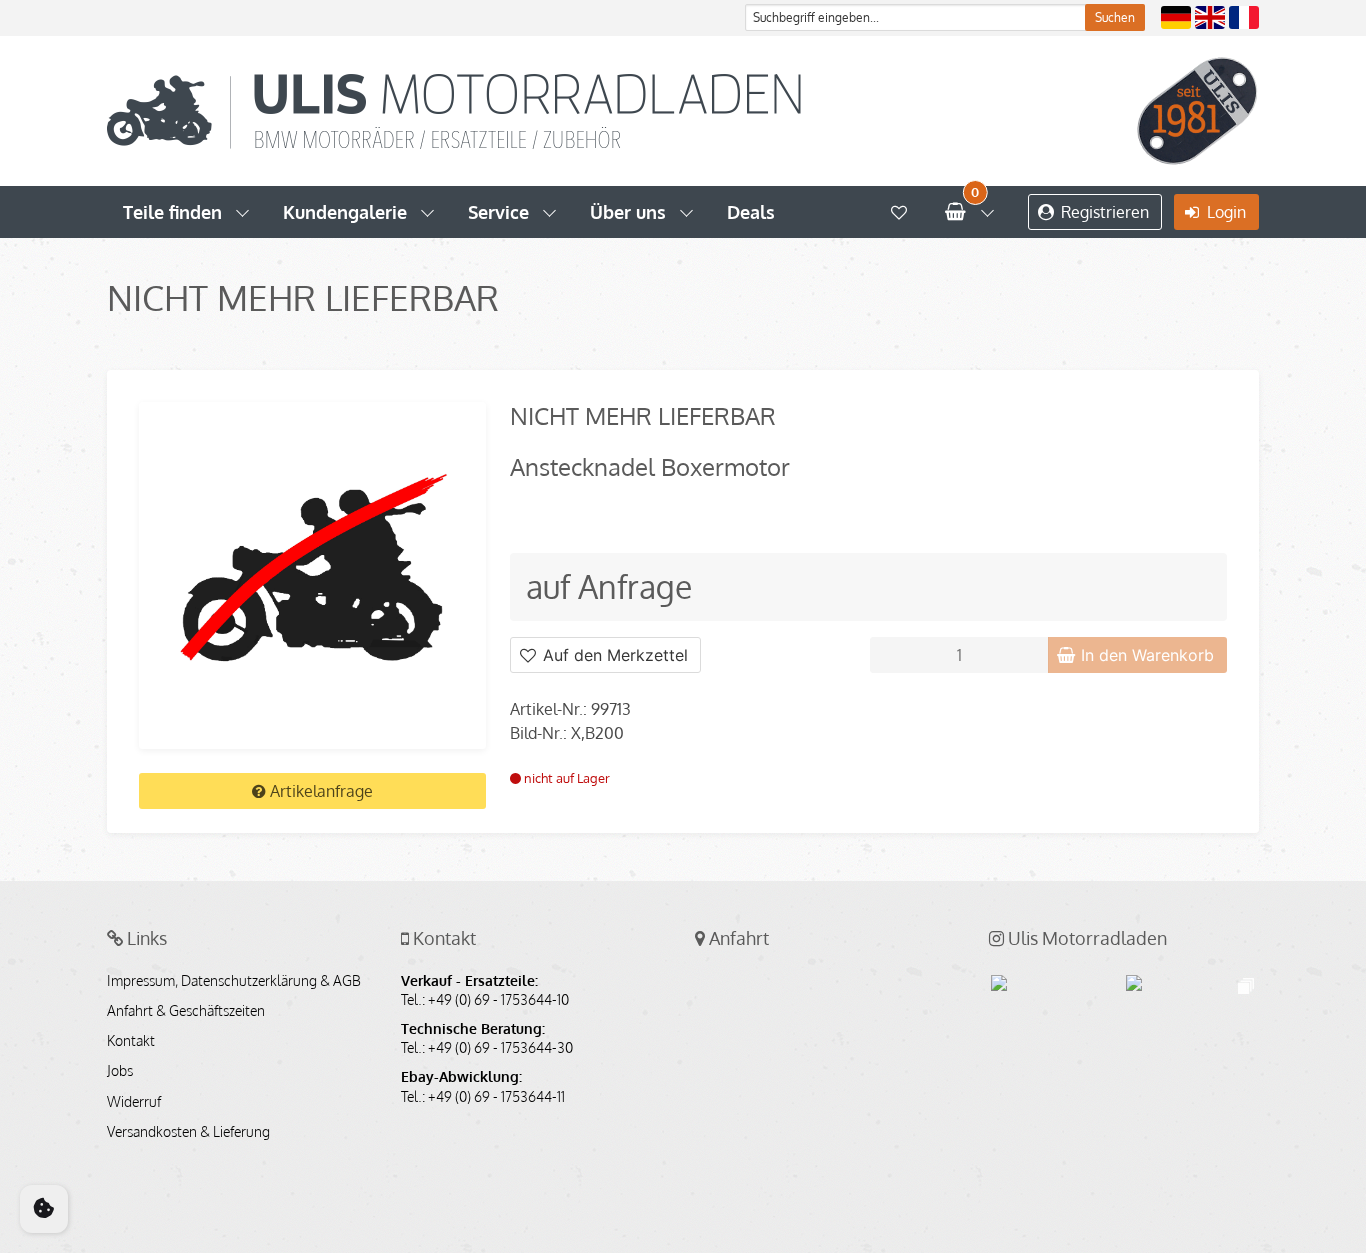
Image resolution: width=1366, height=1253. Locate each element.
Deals (751, 212)
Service (498, 212)
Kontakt (131, 1041)
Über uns (628, 212)
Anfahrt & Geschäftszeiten (186, 1011)
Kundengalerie (345, 212)
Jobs (120, 1071)
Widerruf (134, 1102)
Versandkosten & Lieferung (188, 1132)
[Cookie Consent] (44, 1209)
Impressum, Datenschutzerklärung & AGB (234, 981)
